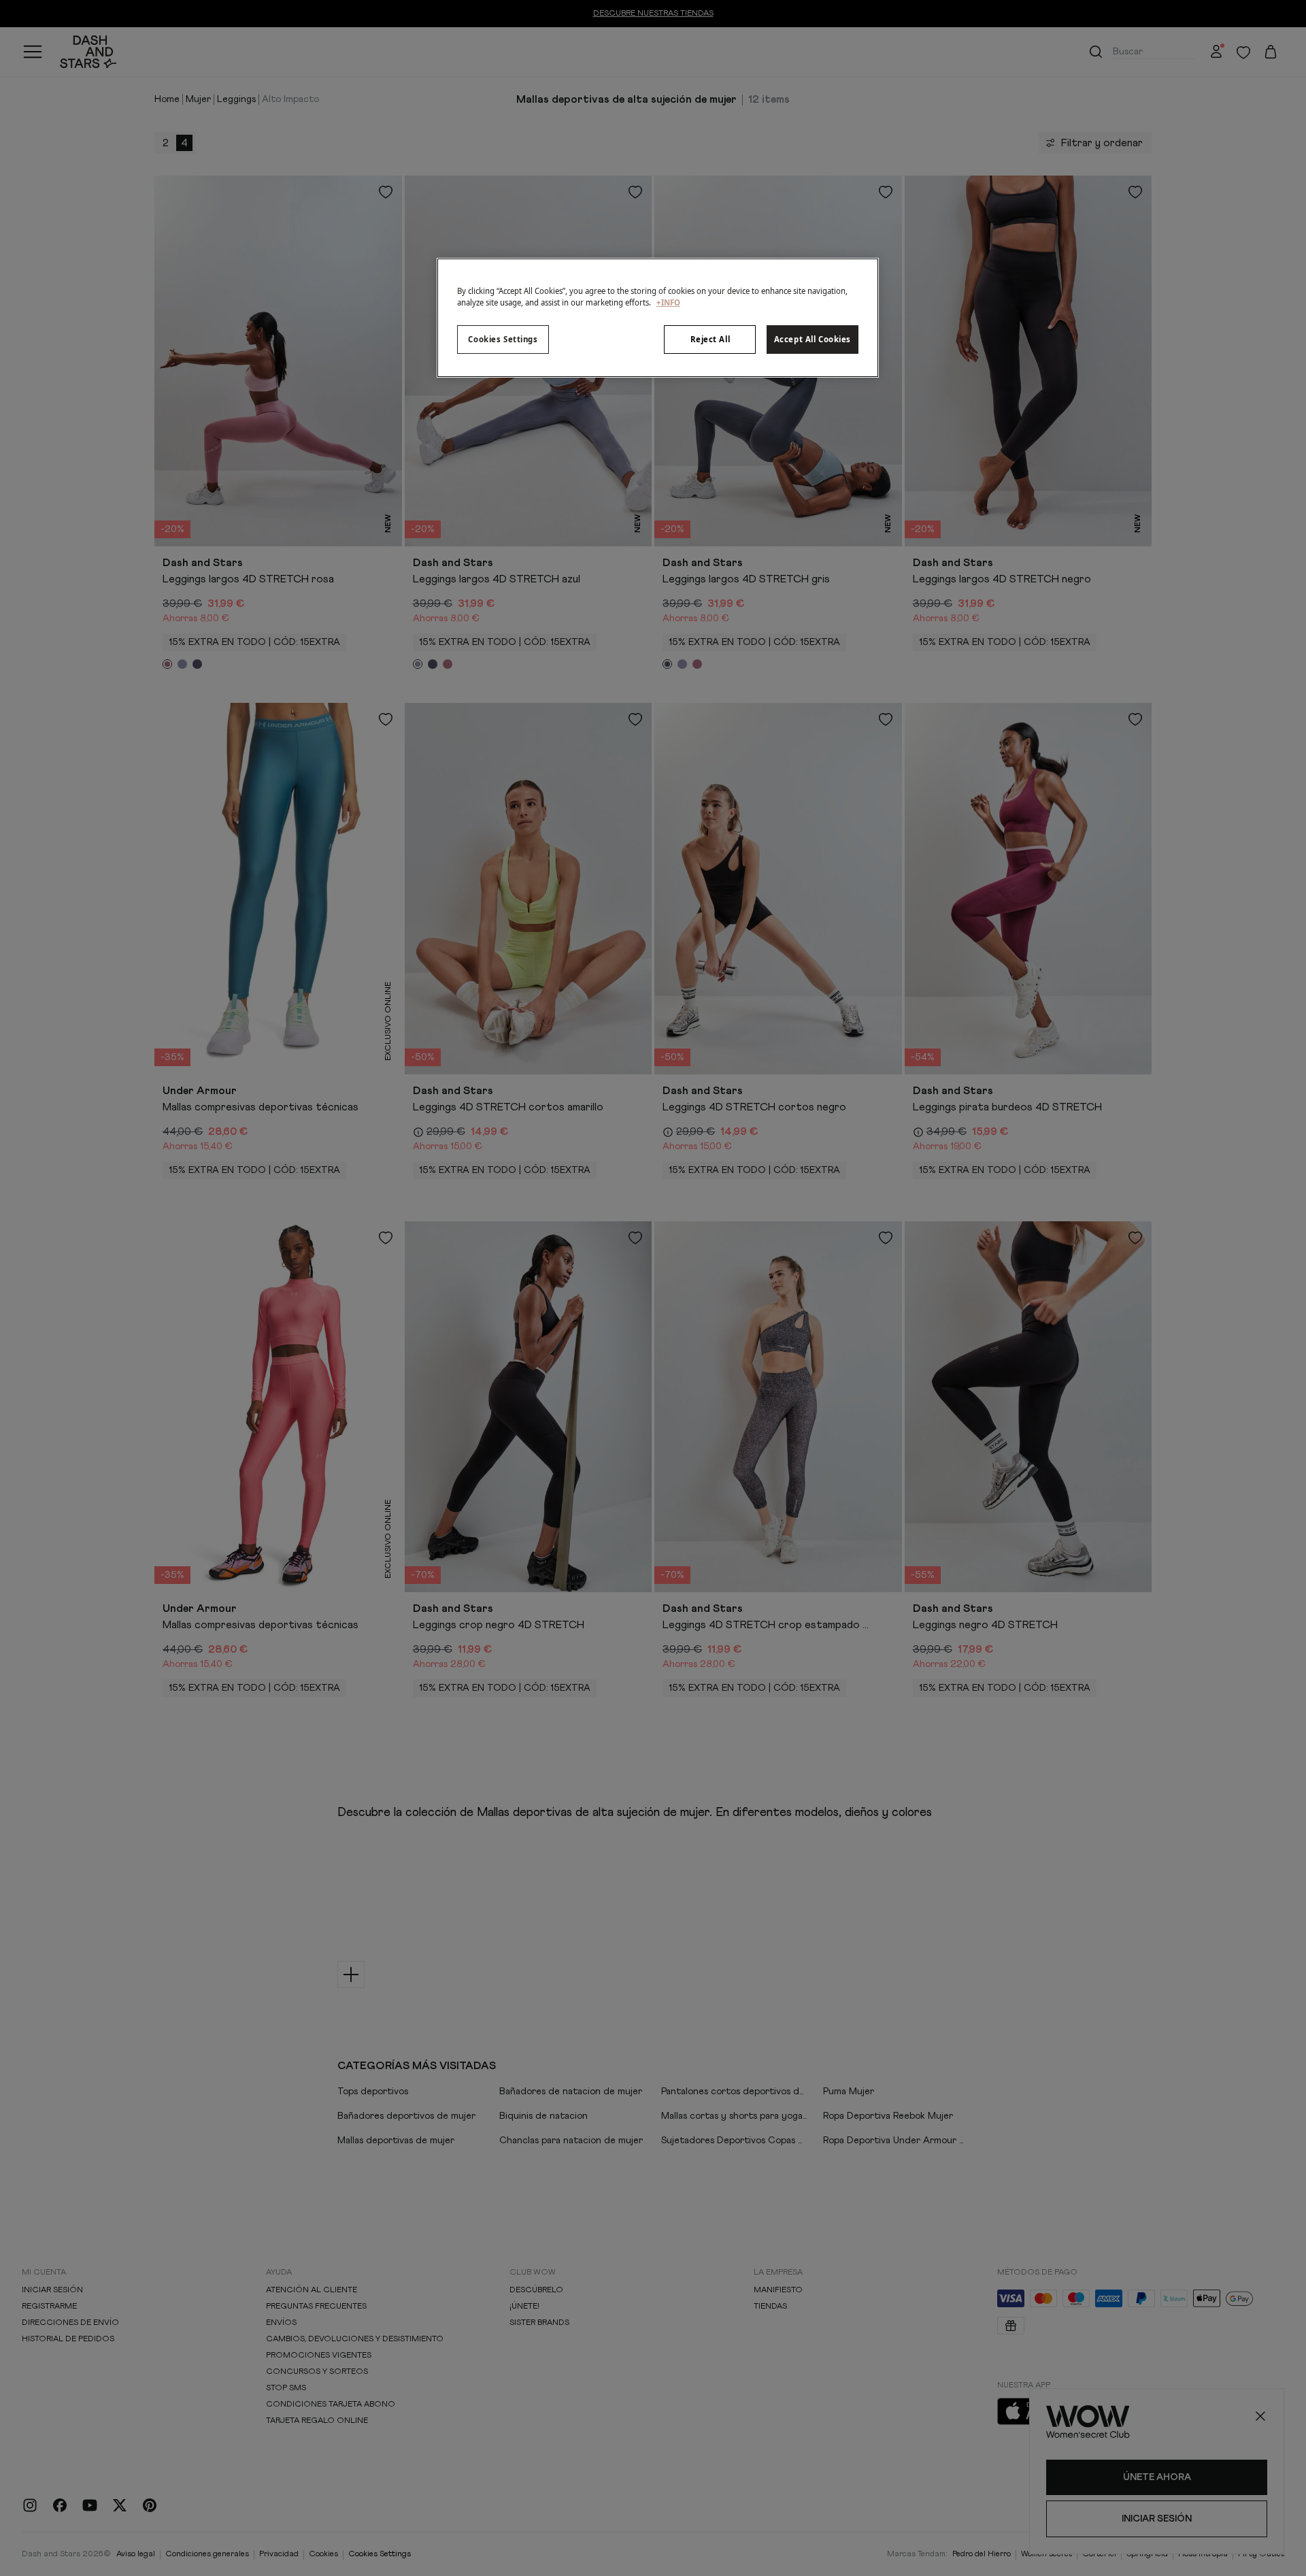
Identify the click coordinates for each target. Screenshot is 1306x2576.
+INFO (668, 302)
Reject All (710, 339)
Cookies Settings (503, 339)
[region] (658, 318)
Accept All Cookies (813, 339)
